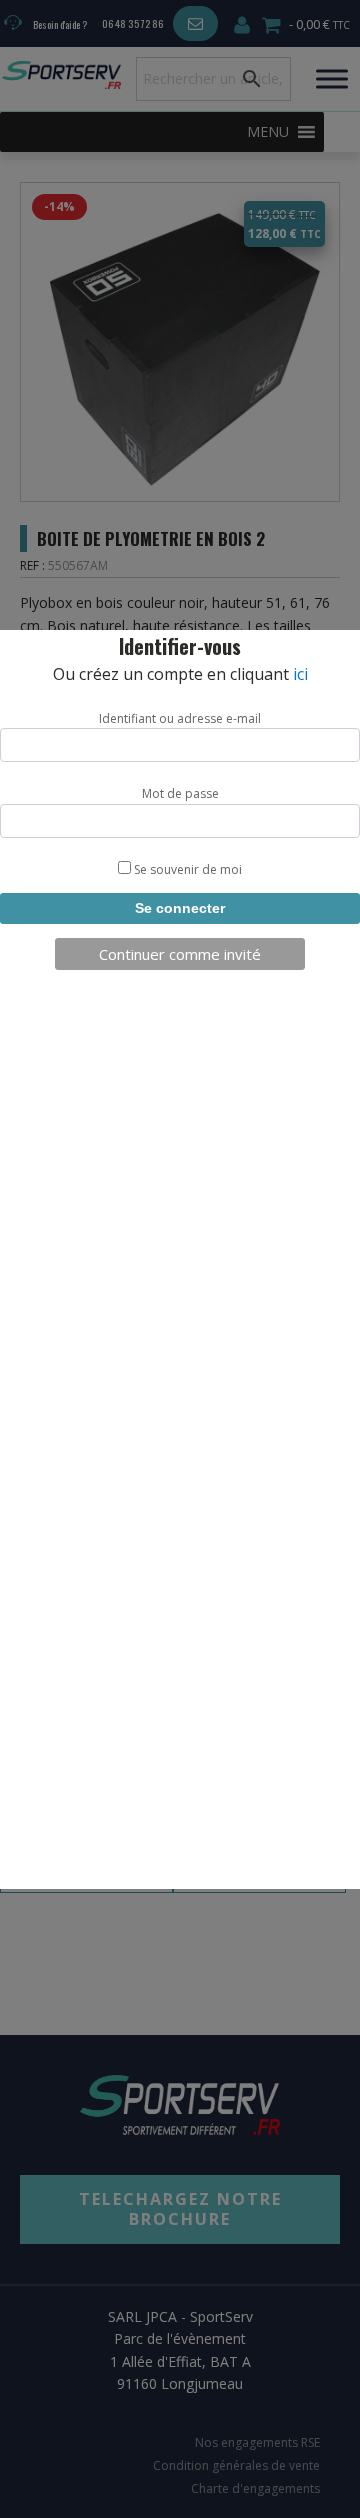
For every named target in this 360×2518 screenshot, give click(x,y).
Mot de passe (180, 793)
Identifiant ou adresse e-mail (180, 718)
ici (300, 674)
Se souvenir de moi (186, 869)
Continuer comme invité (180, 954)
